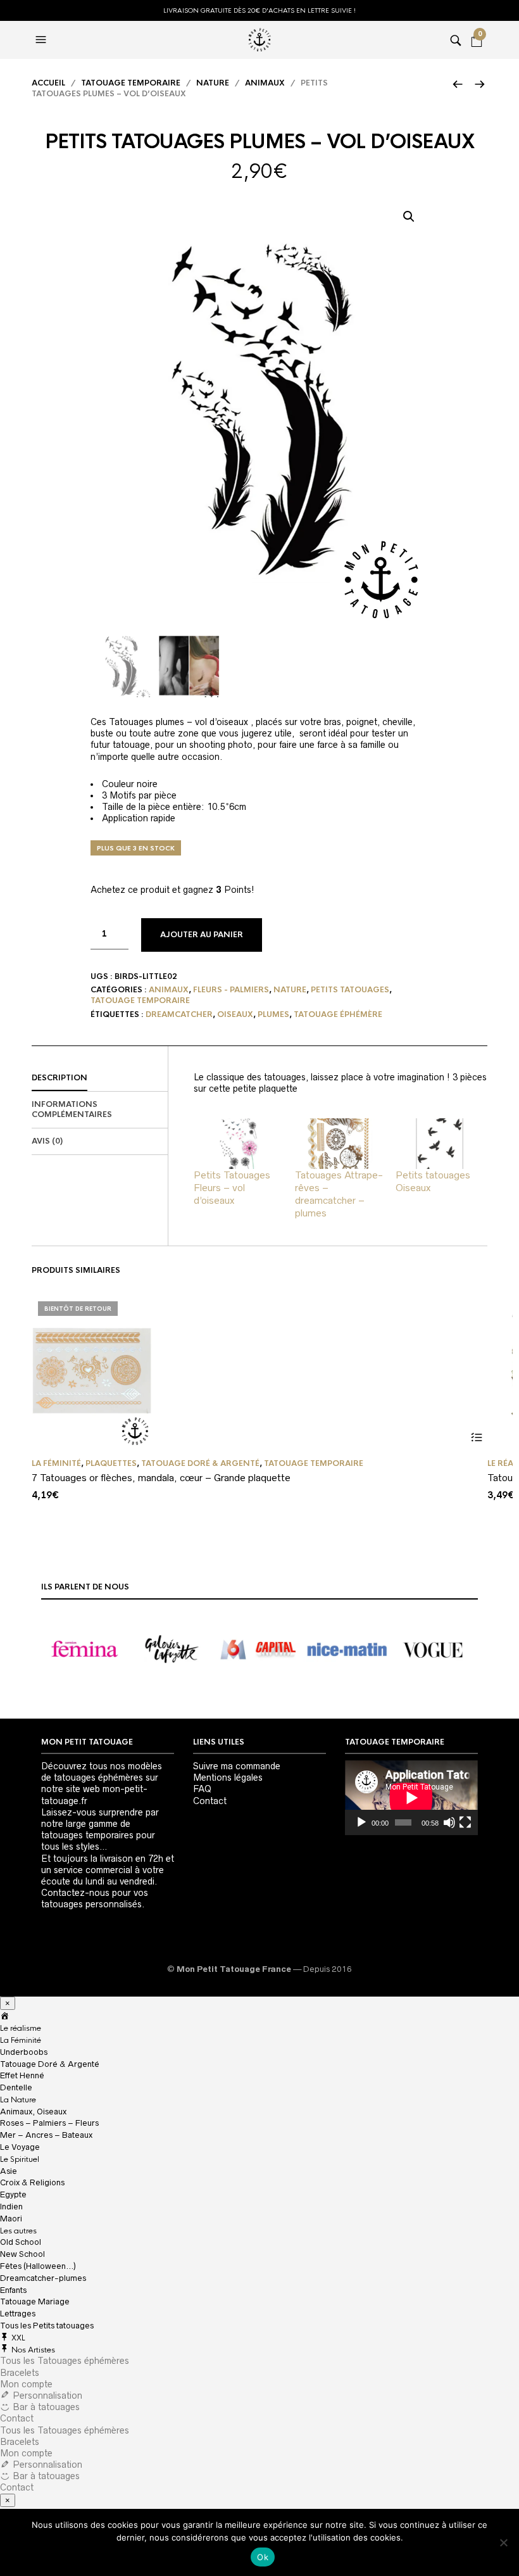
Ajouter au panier (202, 935)
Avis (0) (47, 1141)
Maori (11, 2219)
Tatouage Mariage (35, 2301)
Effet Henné (22, 2075)
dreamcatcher (179, 1014)
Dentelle (16, 2087)
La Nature (18, 2100)
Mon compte (26, 2384)
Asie (9, 2171)
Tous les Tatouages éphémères (65, 2361)
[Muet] (449, 1822)
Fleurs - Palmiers (231, 990)
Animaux (265, 83)
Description (59, 1078)
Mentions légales (228, 1777)
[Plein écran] (465, 1822)
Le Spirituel (20, 2159)
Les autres (18, 2231)
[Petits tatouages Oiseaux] (440, 1144)
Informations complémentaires (72, 1110)
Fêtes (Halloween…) (38, 2266)
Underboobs (24, 2052)
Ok (263, 2557)
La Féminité (21, 2040)
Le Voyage (20, 2147)
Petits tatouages (350, 990)
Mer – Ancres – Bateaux (46, 2135)
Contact (210, 1801)
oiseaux (235, 1014)
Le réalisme (21, 2028)
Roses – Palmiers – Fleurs (49, 2123)
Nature (213, 83)
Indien (11, 2207)
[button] (409, 217)
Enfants (13, 2290)
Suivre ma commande (237, 1766)
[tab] (100, 1078)
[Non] (503, 2542)
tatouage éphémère (338, 1014)
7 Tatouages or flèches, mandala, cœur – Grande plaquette (161, 1478)
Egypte (13, 2194)
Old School (21, 2242)
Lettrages (18, 2314)
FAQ (202, 1789)
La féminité (56, 1463)
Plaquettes (111, 1463)
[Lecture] (361, 1822)
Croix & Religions (32, 2182)
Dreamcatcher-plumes (43, 2278)
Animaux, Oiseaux (33, 2112)
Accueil (48, 83)
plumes (273, 1014)
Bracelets (20, 2373)
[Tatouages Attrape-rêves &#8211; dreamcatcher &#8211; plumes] (339, 1144)
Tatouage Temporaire (131, 83)
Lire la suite (476, 1438)
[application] (411, 1798)
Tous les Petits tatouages (47, 2326)
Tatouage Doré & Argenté (200, 1463)
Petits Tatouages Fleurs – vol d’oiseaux (232, 1188)
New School (22, 2254)
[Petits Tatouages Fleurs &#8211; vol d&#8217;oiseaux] (238, 1144)
